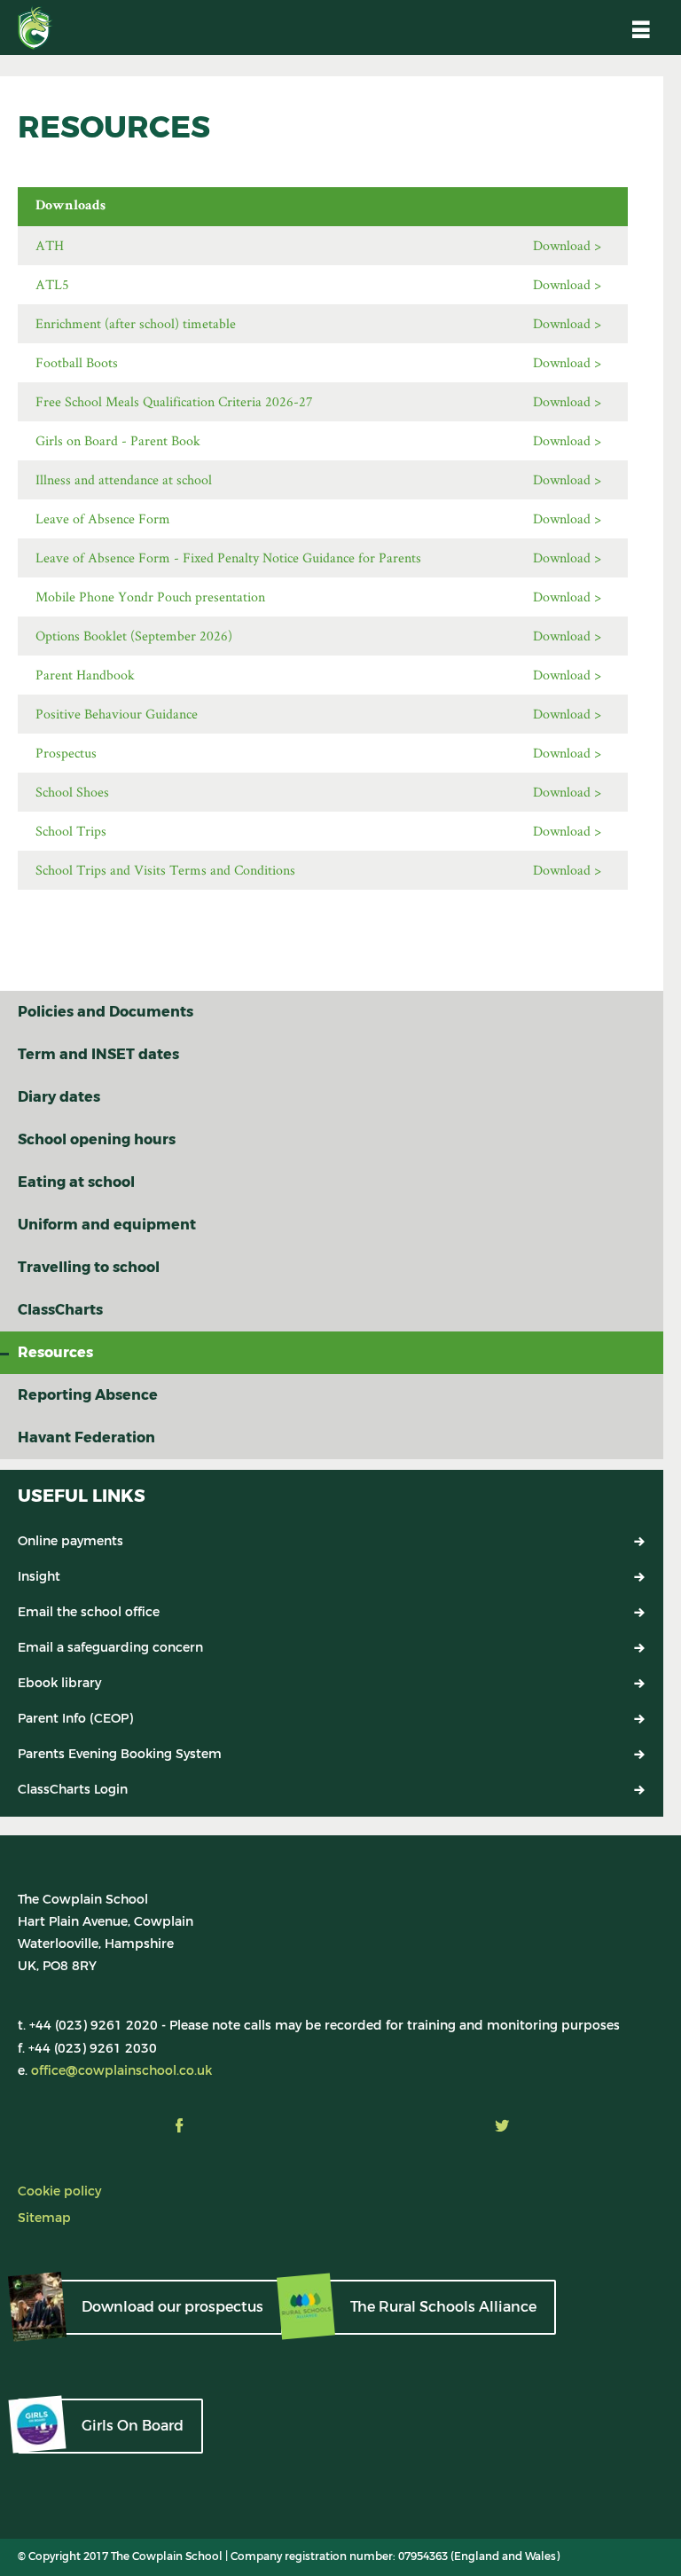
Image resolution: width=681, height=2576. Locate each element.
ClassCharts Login (73, 1790)
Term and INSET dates (98, 1054)
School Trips (71, 831)
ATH (50, 245)
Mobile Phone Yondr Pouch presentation (150, 597)
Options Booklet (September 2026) (134, 636)
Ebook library (59, 1683)
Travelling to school (89, 1267)
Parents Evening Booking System (120, 1754)
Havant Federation (86, 1437)
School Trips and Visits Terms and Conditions (165, 870)
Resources (55, 1352)
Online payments (70, 1541)
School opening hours (97, 1139)
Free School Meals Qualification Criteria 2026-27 (174, 401)
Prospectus (66, 753)
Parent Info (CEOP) (75, 1719)
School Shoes (72, 792)
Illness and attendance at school (124, 479)
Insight (39, 1577)
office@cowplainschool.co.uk (121, 2071)
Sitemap (44, 2218)
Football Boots (77, 362)
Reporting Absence (88, 1395)
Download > (567, 245)
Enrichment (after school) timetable (136, 323)
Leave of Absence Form (103, 518)
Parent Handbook (85, 675)
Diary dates (59, 1097)
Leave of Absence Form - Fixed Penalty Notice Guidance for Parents (228, 558)
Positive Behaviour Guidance (117, 714)
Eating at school (76, 1182)
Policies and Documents (106, 1012)
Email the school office (89, 1612)
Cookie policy (59, 2191)
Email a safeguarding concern (110, 1648)
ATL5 (52, 284)
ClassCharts (60, 1310)
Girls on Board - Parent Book (118, 440)
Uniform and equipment (107, 1225)
